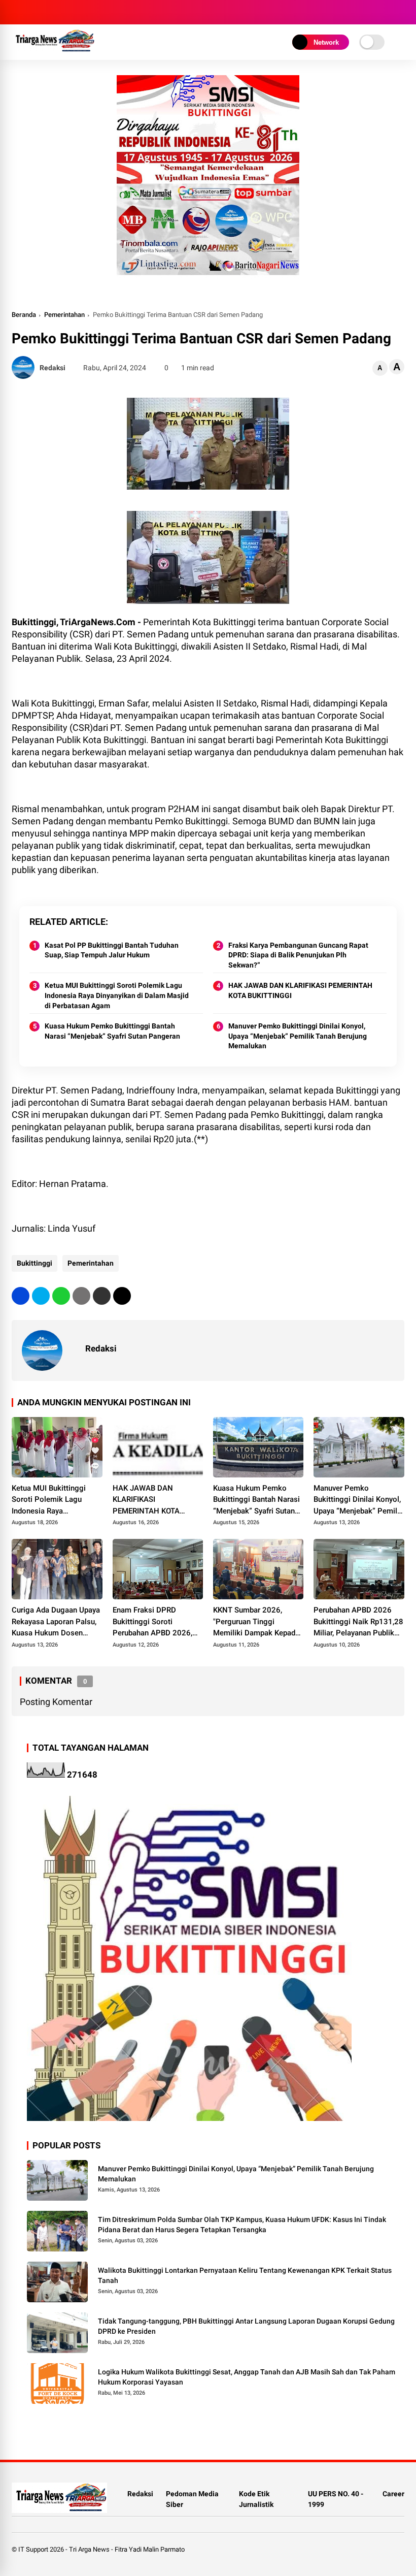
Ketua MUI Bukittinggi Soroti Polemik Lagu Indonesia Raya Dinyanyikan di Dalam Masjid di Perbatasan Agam (117, 995)
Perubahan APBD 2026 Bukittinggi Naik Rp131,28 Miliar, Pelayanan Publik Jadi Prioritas (358, 1622)
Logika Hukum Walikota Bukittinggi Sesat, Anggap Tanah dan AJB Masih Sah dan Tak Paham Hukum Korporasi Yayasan (247, 2377)
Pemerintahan (64, 315)
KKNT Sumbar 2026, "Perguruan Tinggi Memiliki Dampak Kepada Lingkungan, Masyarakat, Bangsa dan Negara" (256, 1622)
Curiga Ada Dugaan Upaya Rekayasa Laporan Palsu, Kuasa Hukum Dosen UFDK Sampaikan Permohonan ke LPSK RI (56, 1622)
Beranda (24, 315)
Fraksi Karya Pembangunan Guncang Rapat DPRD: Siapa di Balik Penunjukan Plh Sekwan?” (298, 955)
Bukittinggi (34, 1263)
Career (393, 2494)
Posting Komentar (56, 1702)
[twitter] (41, 1296)
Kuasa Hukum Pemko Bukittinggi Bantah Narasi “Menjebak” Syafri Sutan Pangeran (112, 1031)
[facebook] (21, 1296)
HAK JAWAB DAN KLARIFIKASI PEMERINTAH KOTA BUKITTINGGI (300, 990)
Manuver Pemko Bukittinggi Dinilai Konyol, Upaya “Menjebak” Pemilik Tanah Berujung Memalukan (298, 1036)
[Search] (401, 12)
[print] (81, 1296)
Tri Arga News (89, 2549)
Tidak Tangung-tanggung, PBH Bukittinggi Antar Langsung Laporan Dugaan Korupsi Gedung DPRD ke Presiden (246, 2326)
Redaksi (140, 2494)
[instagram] (17, 12)
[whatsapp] (61, 1296)
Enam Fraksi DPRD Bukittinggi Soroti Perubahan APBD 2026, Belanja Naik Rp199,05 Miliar (152, 1622)
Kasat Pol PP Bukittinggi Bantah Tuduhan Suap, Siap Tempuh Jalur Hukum (112, 950)
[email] (102, 1296)
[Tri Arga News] (53, 50)
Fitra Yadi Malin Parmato (150, 2549)
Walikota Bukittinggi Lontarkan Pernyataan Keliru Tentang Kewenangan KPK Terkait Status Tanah (245, 2275)
